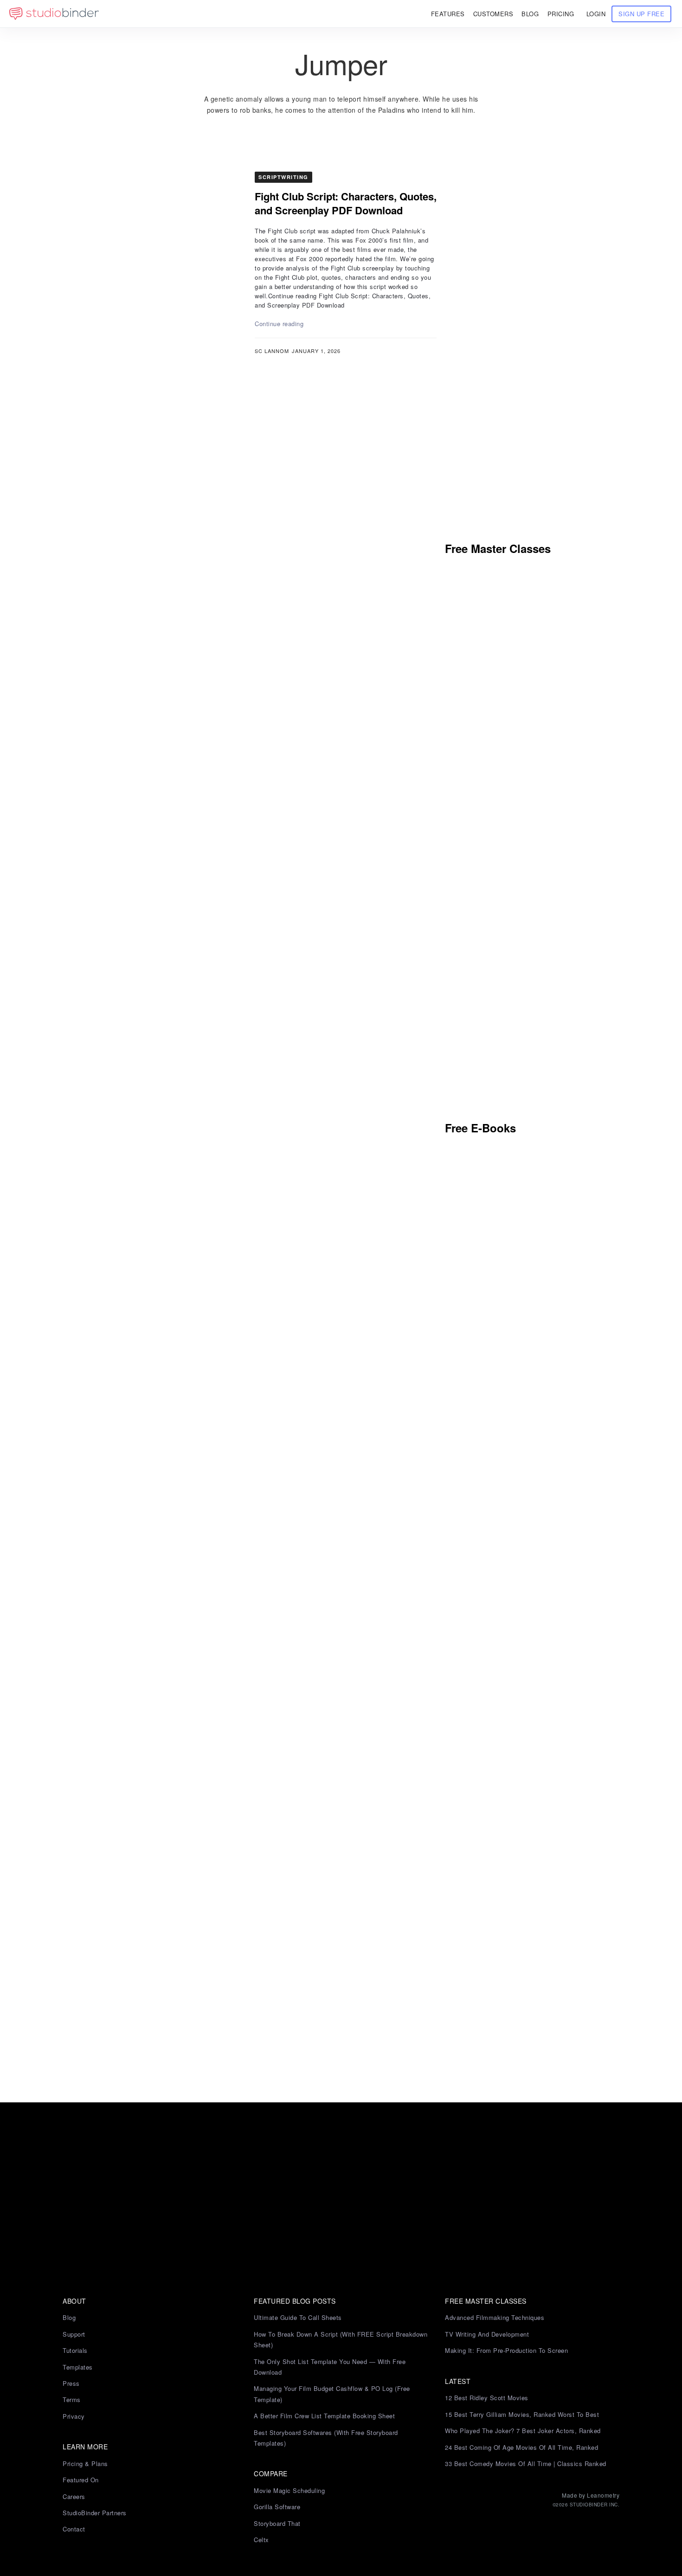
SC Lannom (272, 351)
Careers (74, 2496)
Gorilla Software (277, 2507)
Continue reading (279, 324)
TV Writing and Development (487, 2334)
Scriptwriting (283, 177)
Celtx (261, 2540)
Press (71, 2383)
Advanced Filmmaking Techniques (495, 2317)
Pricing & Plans (85, 2464)
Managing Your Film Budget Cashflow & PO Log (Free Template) (332, 2394)
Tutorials (75, 2350)
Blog (69, 2317)
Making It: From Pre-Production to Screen (506, 2350)
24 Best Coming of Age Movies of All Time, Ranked (521, 2447)
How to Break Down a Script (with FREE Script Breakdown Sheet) (341, 2339)
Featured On (81, 2480)
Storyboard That (277, 2523)
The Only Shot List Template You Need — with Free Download (330, 2367)
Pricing (561, 14)
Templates (78, 2367)
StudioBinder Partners (95, 2513)
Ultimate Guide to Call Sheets (298, 2317)
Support (74, 2334)
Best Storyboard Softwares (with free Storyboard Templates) (326, 2438)
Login (596, 14)
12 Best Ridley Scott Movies (487, 2398)
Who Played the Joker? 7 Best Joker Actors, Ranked (523, 2431)
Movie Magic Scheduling (289, 2490)
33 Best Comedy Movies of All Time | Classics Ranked (526, 2464)
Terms (72, 2399)
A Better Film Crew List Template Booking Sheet (324, 2416)
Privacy (74, 2416)
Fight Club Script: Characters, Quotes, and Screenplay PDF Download (346, 203)
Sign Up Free (641, 14)
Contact (74, 2529)
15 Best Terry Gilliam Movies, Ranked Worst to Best (522, 2414)
